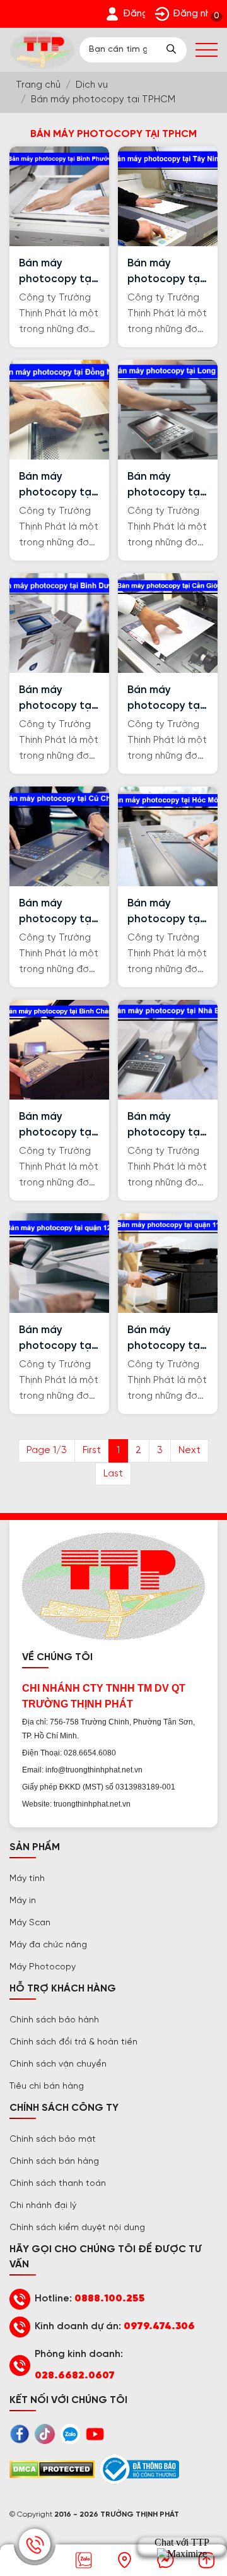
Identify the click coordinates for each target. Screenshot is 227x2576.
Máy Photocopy (43, 1967)
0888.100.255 (110, 2299)
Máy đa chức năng (48, 1945)
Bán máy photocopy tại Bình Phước (56, 272)
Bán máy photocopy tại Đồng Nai (56, 486)
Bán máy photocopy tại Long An (165, 486)
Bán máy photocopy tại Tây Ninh (165, 272)
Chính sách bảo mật (53, 2140)
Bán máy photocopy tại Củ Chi (56, 912)
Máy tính (27, 1879)
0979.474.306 (159, 2326)
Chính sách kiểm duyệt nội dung (77, 2228)
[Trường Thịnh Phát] (42, 50)
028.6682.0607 (75, 2376)
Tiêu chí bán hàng (47, 2086)
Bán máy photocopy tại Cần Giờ (165, 699)
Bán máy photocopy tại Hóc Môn (165, 912)
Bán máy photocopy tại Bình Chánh (56, 1126)
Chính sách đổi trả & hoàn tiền (73, 2042)
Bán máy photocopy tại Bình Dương (56, 699)
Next (189, 1451)
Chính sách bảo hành (54, 2020)
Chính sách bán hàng (54, 2162)
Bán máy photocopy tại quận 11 (165, 1339)
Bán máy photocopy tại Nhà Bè (165, 1126)
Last (113, 1474)
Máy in (23, 1901)
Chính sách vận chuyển (58, 2064)
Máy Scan (30, 1923)
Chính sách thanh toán (58, 2184)
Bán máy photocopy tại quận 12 (56, 1339)
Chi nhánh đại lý (43, 2206)
